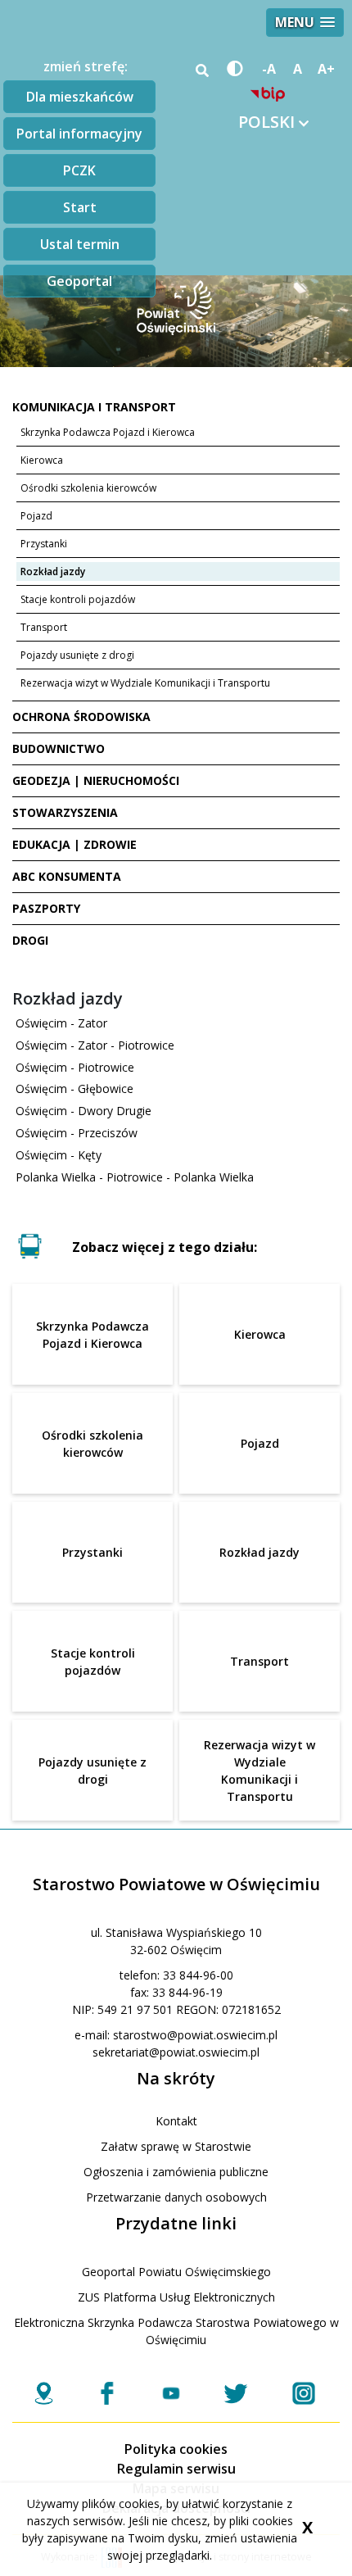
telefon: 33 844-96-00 (176, 1975)
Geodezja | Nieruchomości (96, 780)
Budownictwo (59, 748)
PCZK (79, 170)
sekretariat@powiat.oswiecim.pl (176, 2052)
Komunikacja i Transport (94, 407)
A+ (326, 69)
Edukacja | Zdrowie (74, 844)
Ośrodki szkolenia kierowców (88, 488)
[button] (305, 23)
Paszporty (46, 908)
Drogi (30, 940)
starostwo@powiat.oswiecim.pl (195, 2035)
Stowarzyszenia (65, 812)
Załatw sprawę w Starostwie (176, 2146)
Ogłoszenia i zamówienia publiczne (176, 2172)
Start (80, 207)
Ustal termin (80, 244)
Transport (44, 627)
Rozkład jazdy (53, 571)
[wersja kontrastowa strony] (232, 68)
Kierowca (42, 460)
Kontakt (176, 2121)
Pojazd (36, 516)
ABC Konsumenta (67, 876)
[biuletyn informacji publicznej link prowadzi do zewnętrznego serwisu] (268, 94)
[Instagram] (304, 2393)
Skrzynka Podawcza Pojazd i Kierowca (108, 432)
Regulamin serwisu (176, 2469)
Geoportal (79, 281)
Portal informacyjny (79, 134)
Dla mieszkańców (80, 97)
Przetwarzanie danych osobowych (176, 2197)
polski (269, 122)
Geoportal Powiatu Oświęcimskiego (176, 2272)
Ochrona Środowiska (81, 717)
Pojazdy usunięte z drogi (77, 655)
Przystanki (44, 544)
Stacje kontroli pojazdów (78, 599)
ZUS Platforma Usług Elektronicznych (176, 2297)
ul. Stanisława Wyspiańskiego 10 (176, 1932)
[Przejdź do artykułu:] (176, 1199)
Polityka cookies (176, 2449)
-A (269, 69)
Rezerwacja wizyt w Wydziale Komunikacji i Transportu (145, 683)
